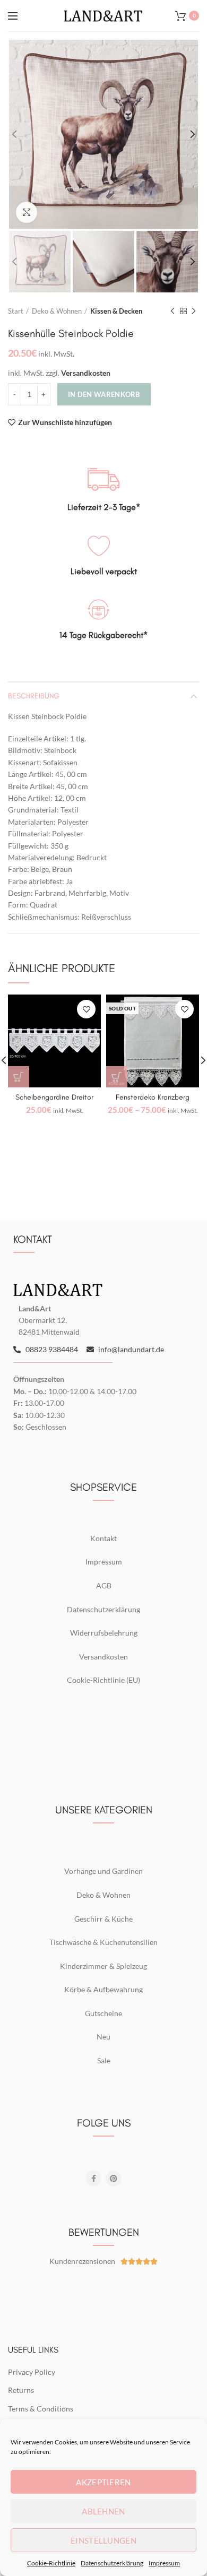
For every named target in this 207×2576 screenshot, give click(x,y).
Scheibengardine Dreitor (54, 1097)
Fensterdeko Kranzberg (153, 1097)
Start (16, 311)
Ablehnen (103, 2511)
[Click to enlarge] (27, 212)
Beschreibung (34, 696)
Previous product (172, 311)
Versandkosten (86, 373)
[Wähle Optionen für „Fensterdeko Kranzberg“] (117, 1077)
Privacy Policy (32, 2372)
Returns (21, 2390)
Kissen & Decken (116, 311)
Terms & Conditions (41, 2409)
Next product (194, 311)
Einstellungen (103, 2540)
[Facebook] (93, 2179)
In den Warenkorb (104, 394)
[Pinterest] (114, 2179)
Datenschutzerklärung (112, 2563)
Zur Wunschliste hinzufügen (65, 422)
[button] (19, 1077)
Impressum (164, 2563)
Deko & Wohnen (57, 311)
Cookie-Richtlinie (51, 2563)
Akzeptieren (103, 2482)
